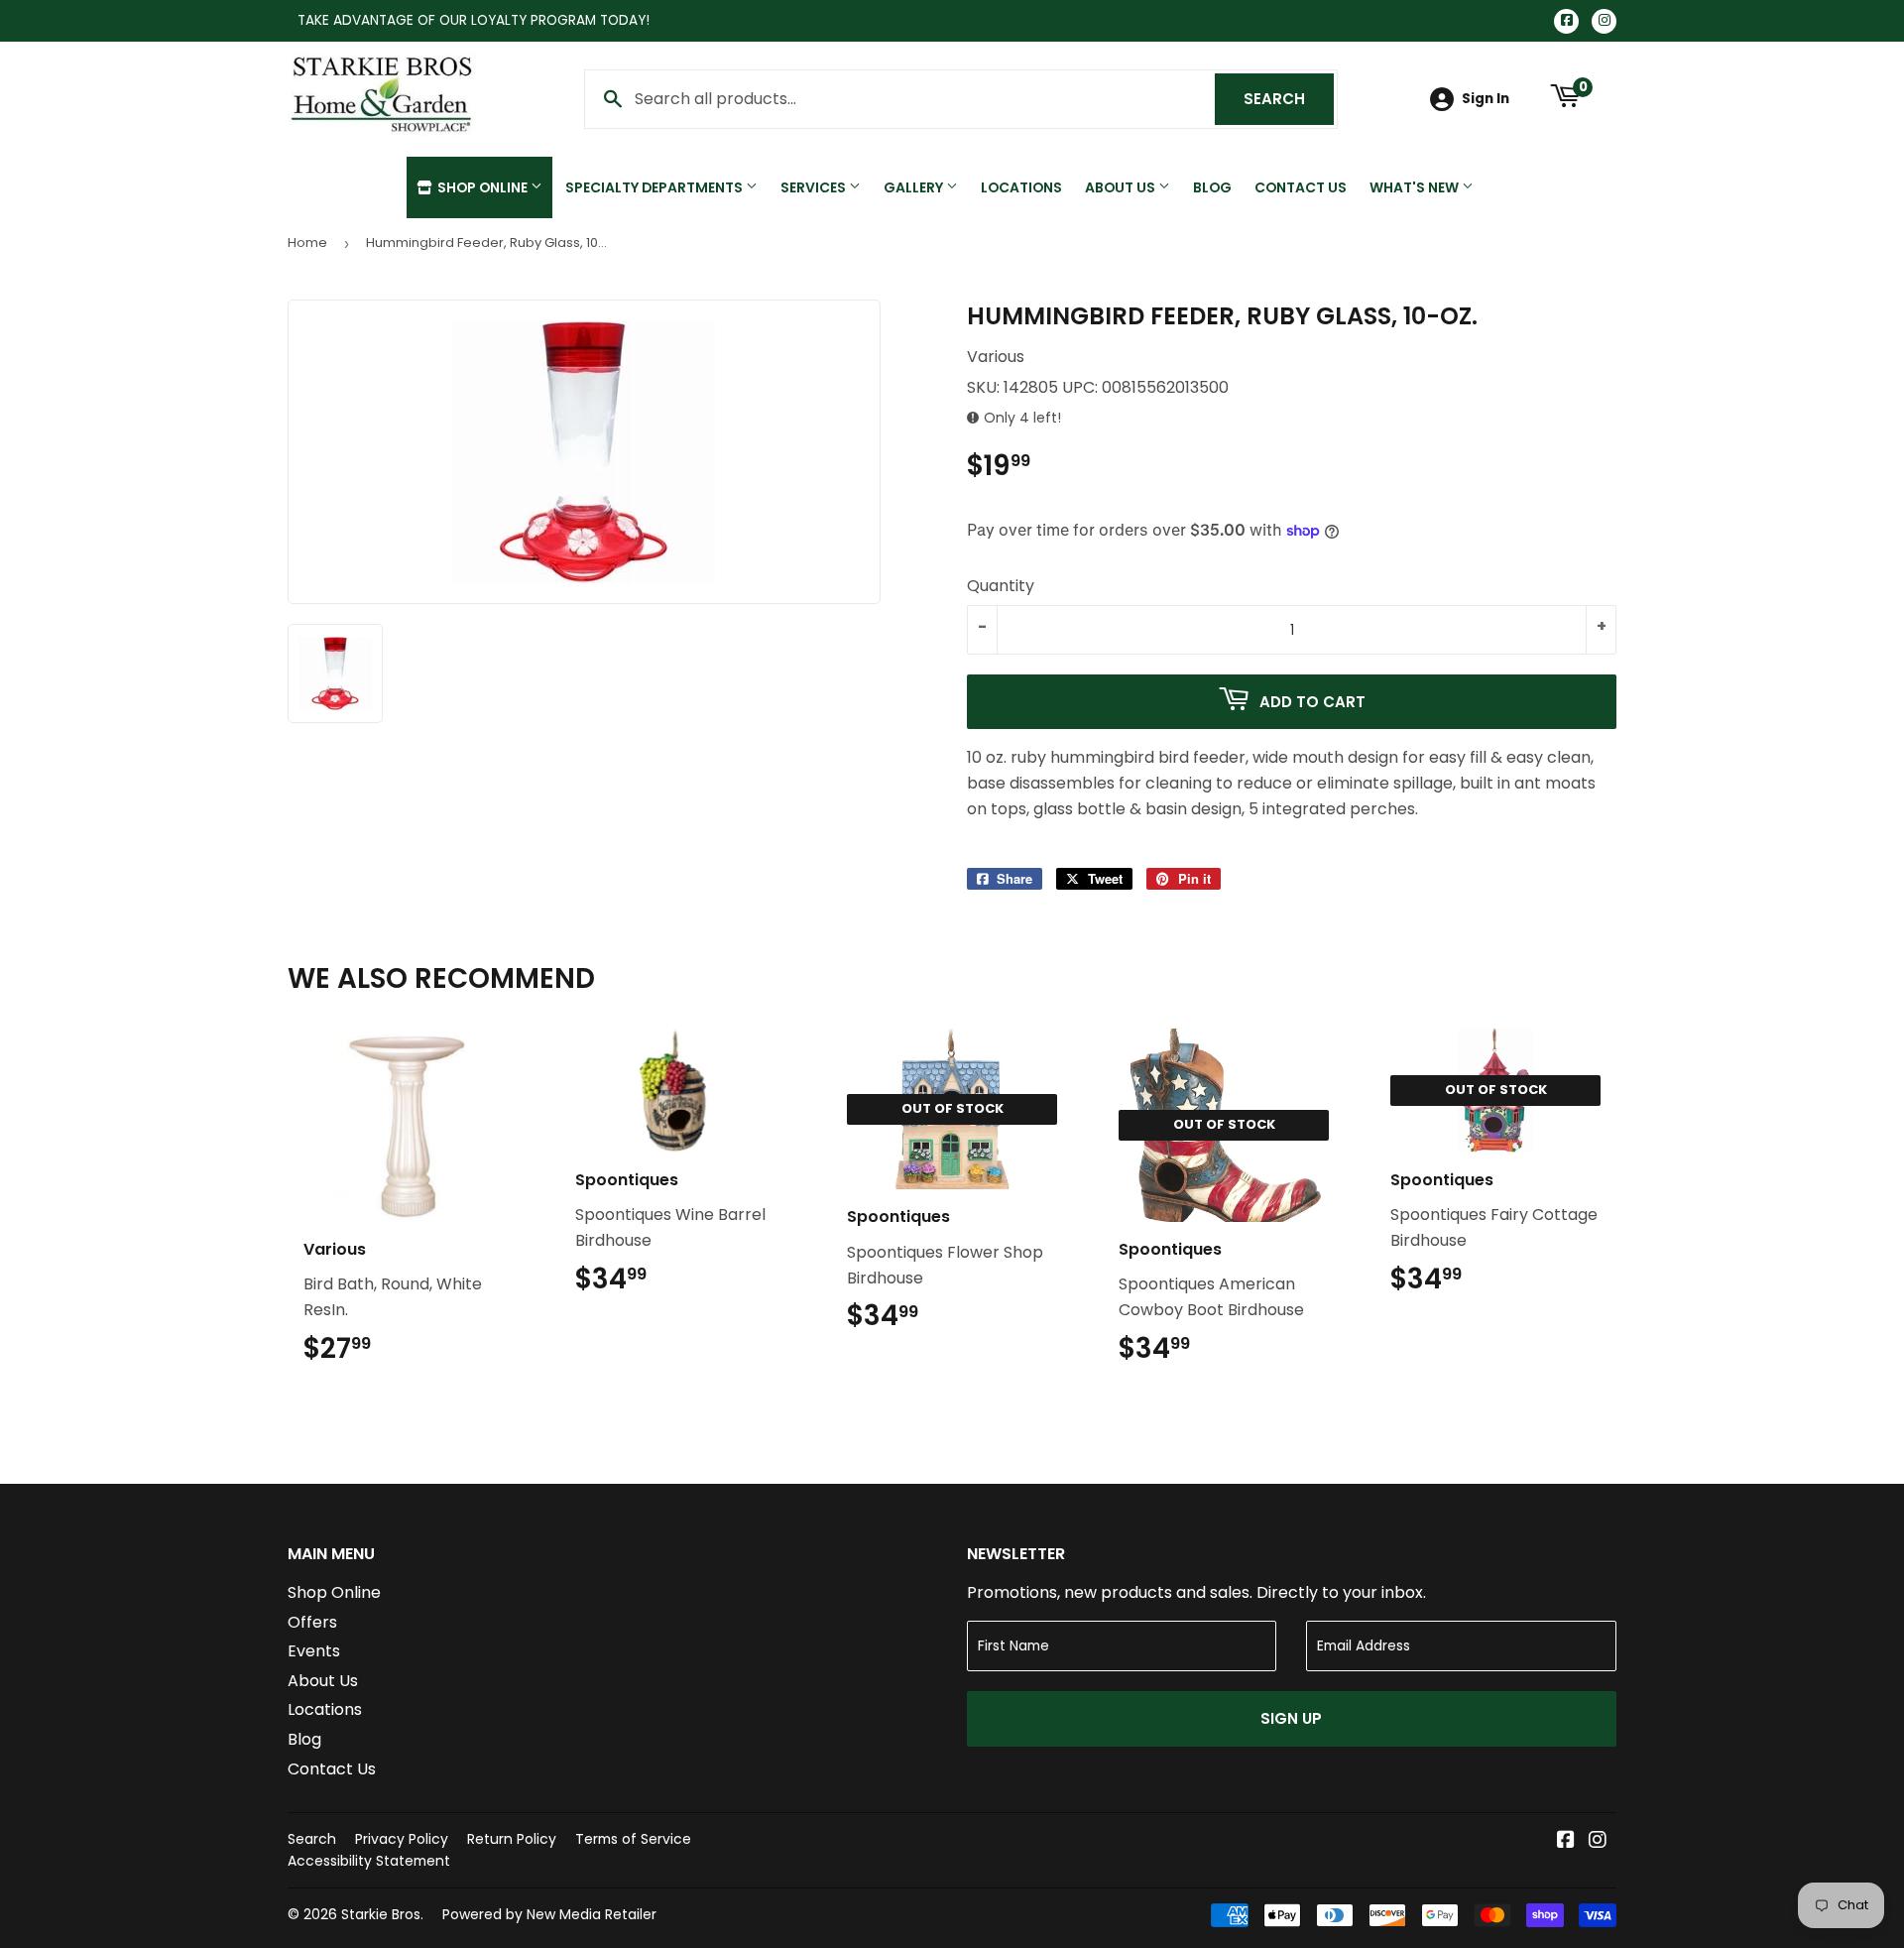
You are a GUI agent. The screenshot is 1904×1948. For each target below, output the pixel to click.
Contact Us (1301, 187)
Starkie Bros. (382, 1914)
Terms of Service (633, 1839)
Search (1289, 99)
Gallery (915, 187)
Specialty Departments (655, 187)
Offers (312, 1622)
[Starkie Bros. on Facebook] (1566, 1841)
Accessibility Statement (369, 1861)
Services (815, 187)
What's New (1416, 187)
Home (307, 243)
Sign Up (1291, 1718)
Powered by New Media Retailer (549, 1914)
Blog (1212, 187)
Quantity (1001, 586)
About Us (1122, 187)
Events (314, 1651)
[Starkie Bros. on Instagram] (1598, 1841)
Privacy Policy (402, 1839)
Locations (1021, 187)
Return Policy (512, 1839)
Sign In (1486, 99)
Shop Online (482, 187)
